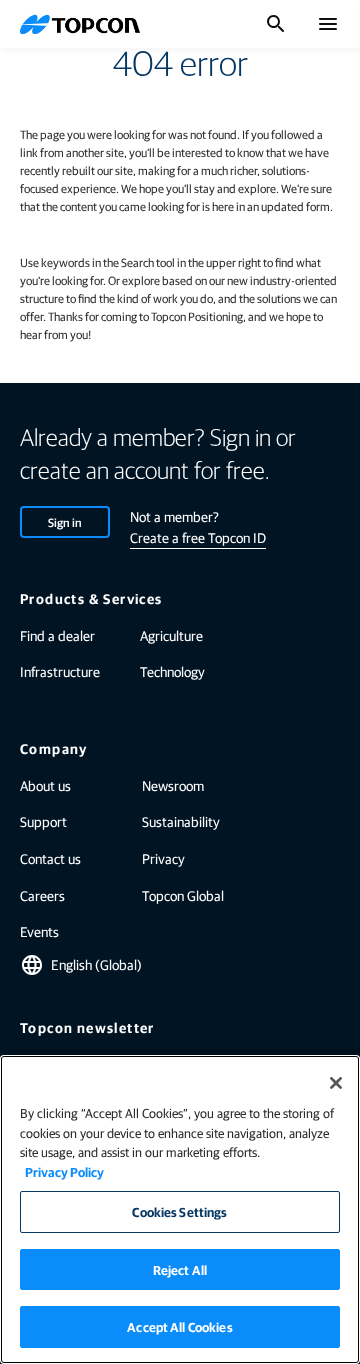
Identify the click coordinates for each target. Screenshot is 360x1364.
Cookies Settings (179, 1211)
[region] (180, 1209)
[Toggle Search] (276, 24)
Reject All (180, 1269)
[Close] (336, 1083)
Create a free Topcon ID (198, 537)
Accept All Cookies (179, 1326)
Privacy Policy (64, 1171)
